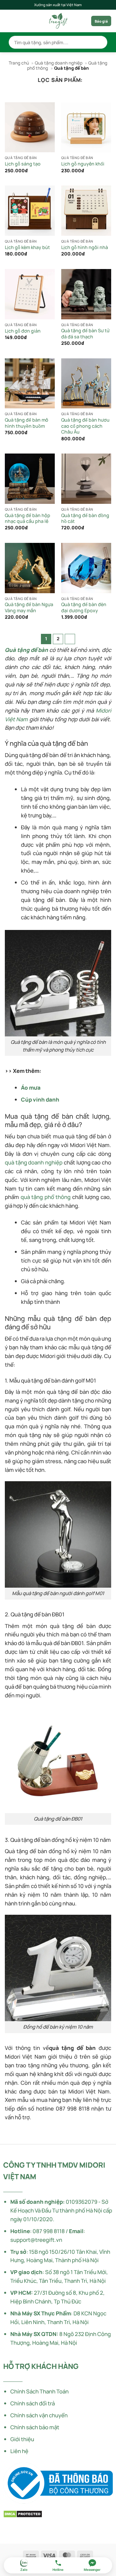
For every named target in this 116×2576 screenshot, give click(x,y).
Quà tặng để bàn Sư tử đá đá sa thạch (85, 334)
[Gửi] (100, 42)
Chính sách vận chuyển (39, 2415)
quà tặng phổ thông (46, 1197)
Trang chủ (19, 63)
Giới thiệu (22, 2439)
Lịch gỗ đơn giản (23, 331)
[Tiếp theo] (70, 639)
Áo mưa (31, 1088)
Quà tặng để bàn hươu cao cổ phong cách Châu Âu (85, 426)
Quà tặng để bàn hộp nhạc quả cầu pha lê (28, 519)
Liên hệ (19, 2451)
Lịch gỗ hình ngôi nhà (85, 247)
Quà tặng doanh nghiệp (59, 63)
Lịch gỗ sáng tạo (23, 164)
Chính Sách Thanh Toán (39, 2391)
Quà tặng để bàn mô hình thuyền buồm (27, 423)
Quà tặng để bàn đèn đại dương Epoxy (84, 608)
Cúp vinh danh (40, 1099)
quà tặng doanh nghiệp (34, 1162)
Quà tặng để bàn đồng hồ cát (85, 519)
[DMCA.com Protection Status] (23, 2514)
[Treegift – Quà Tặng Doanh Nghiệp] (58, 21)
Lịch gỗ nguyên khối (83, 164)
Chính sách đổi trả (33, 2403)
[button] (9, 21)
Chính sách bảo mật (35, 2427)
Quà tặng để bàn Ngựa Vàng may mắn (29, 608)
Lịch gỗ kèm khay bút (27, 247)
